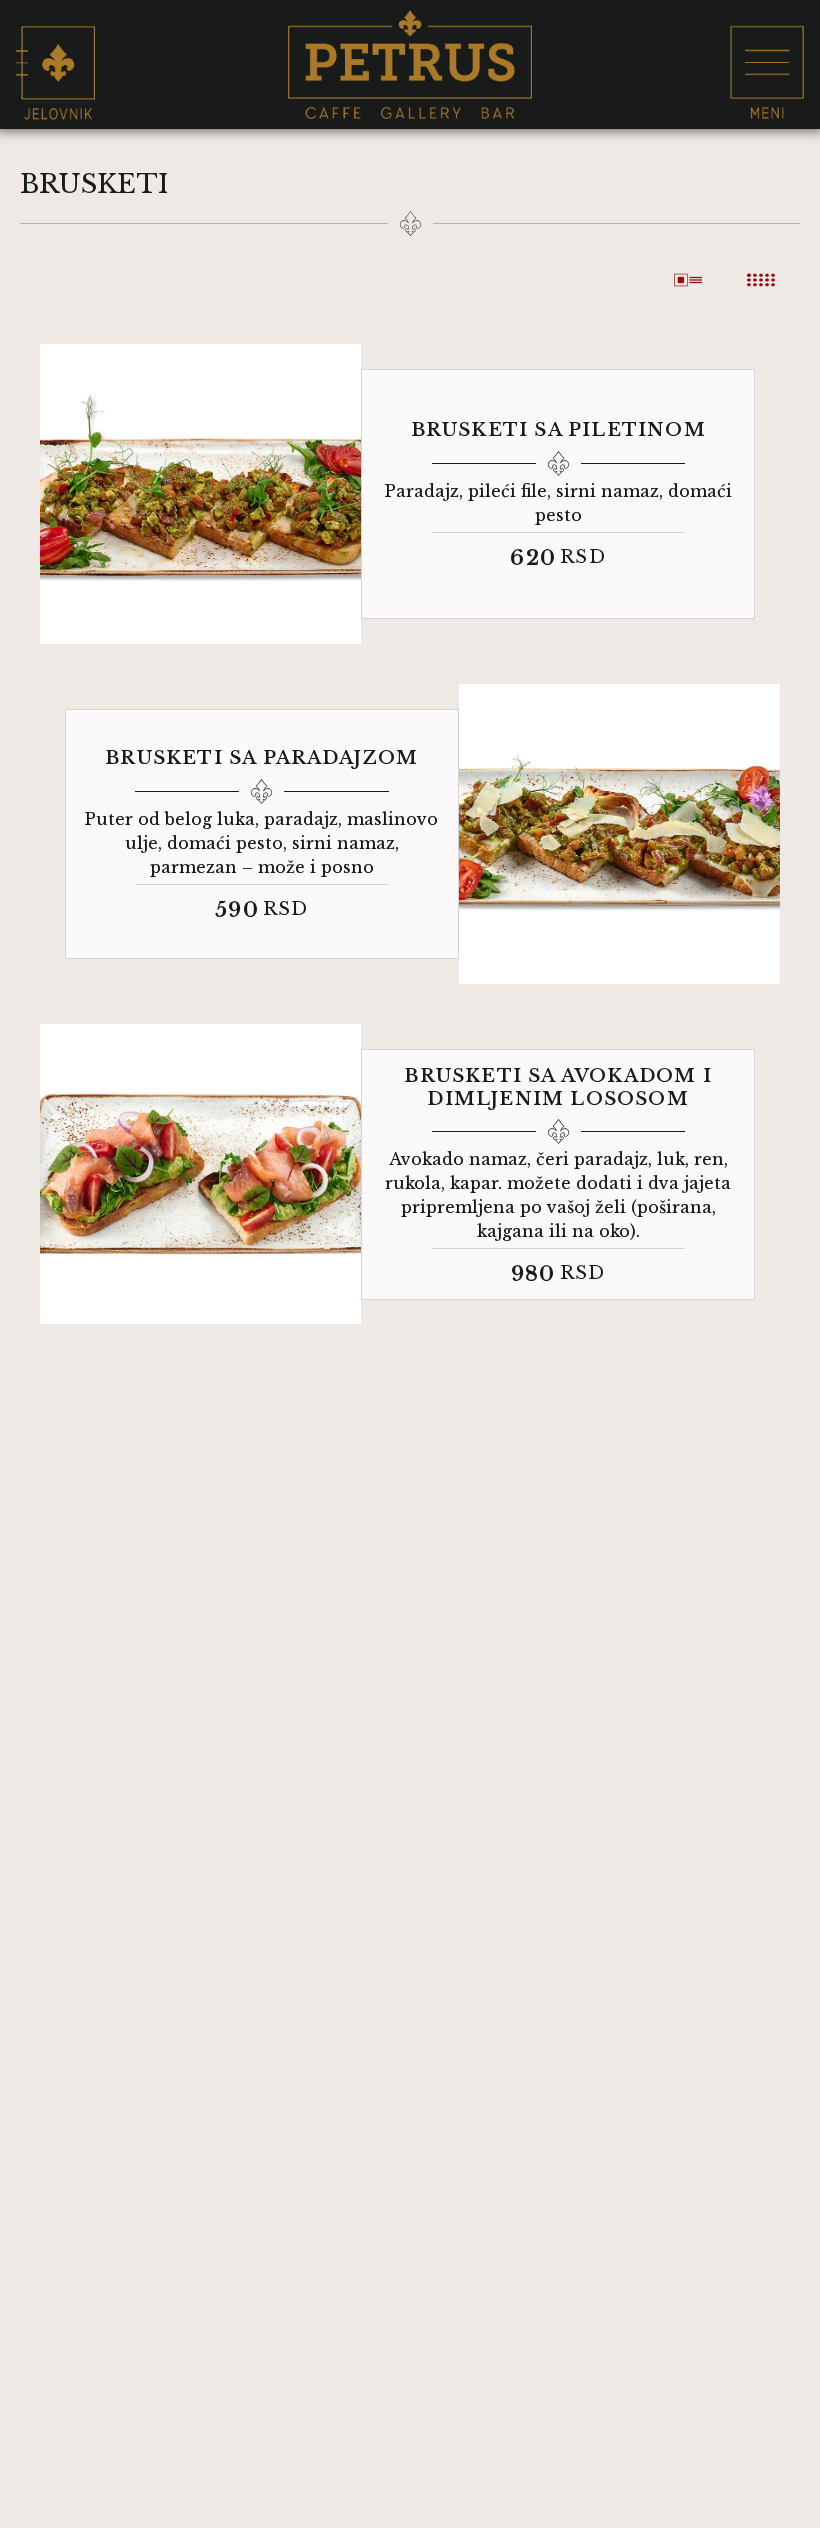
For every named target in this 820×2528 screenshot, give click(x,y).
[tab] (690, 280)
